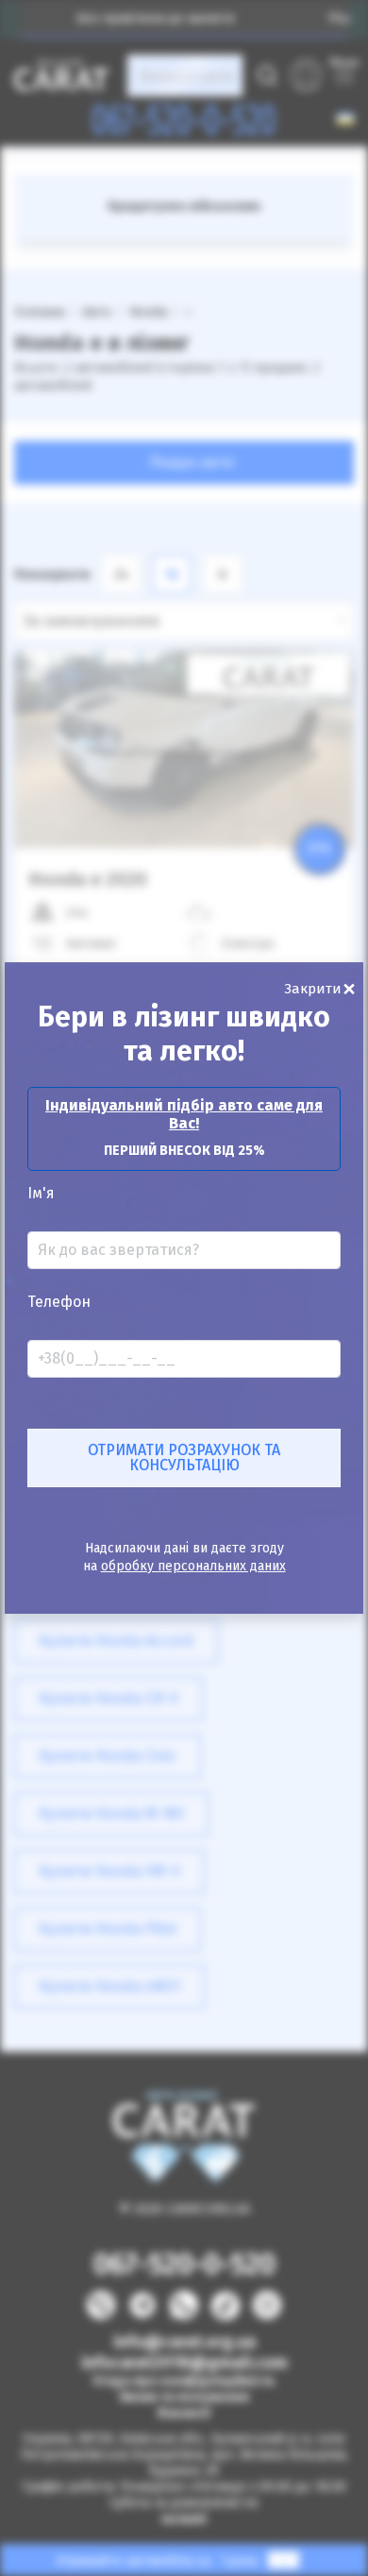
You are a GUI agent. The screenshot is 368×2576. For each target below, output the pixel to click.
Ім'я (41, 1194)
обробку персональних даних (193, 1566)
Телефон (59, 1302)
